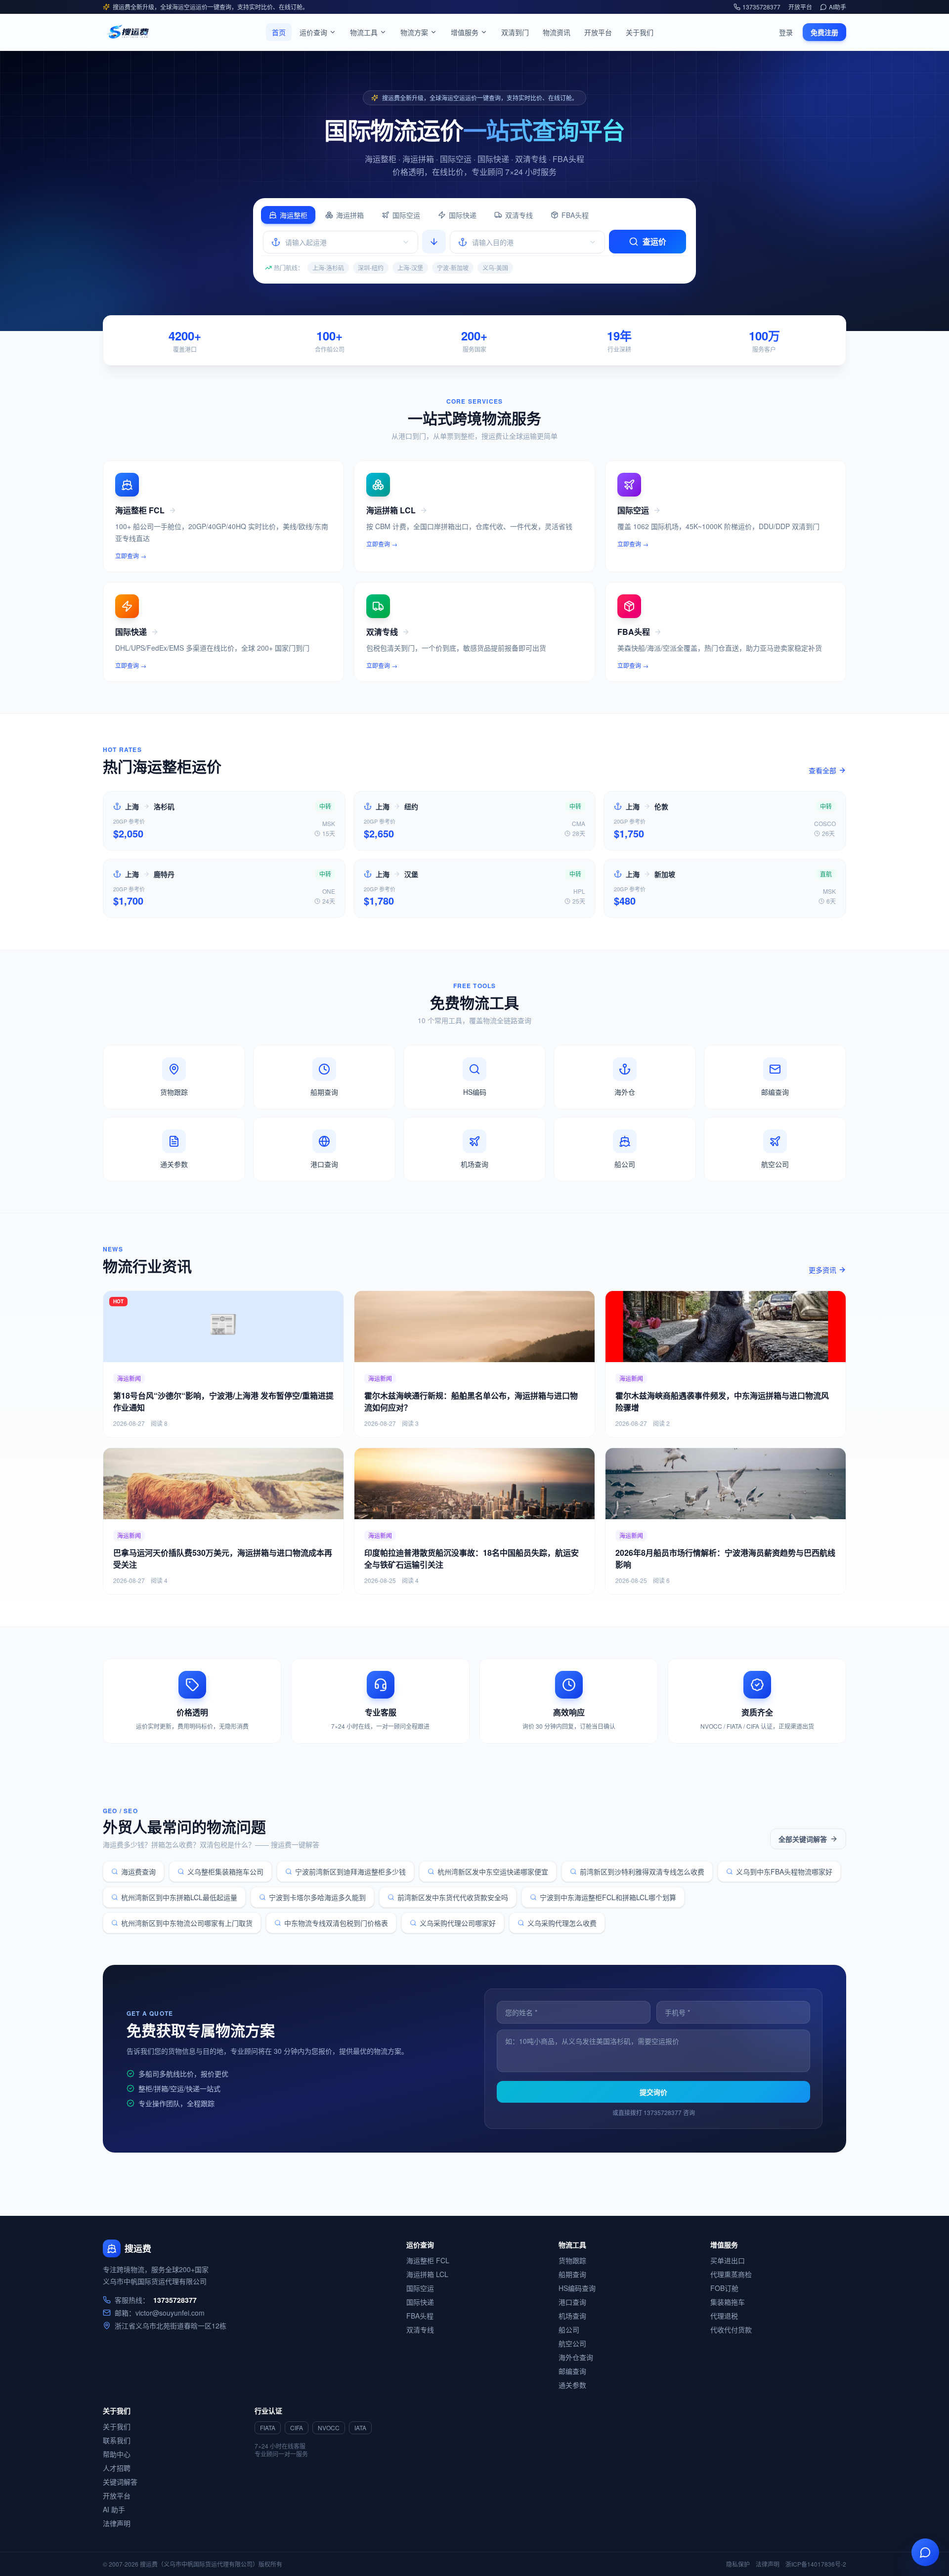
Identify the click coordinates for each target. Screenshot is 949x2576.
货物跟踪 (572, 2260)
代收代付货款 (731, 2329)
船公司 (569, 2329)
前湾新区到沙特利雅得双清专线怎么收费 (642, 1871)
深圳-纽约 (371, 268)
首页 (279, 32)
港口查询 (572, 2302)
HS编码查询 (577, 2288)
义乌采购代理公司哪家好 (458, 1923)
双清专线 (519, 215)
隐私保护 (738, 2564)
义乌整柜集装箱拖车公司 (225, 1871)
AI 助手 (114, 2509)
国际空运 (406, 215)
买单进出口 (728, 2260)
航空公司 (572, 2343)
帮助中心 (117, 2454)
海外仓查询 (576, 2357)
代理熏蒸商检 (731, 2274)
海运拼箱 (350, 215)
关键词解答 (120, 2482)
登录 (786, 32)
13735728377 (761, 7)
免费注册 (824, 32)
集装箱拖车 (728, 2302)
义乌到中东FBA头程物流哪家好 (784, 1871)
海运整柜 (294, 215)
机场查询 (572, 2316)
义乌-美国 (495, 268)
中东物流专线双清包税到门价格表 (336, 1923)
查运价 (654, 241)
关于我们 (640, 32)
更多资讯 (822, 1270)
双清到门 (515, 32)
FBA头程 (575, 215)
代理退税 (724, 2316)
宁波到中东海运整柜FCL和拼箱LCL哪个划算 (608, 1897)
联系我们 (117, 2440)
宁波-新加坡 (453, 268)
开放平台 (800, 7)
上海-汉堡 (410, 268)
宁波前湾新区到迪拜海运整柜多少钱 (350, 1871)
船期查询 (572, 2274)
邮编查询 (572, 2371)
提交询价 (653, 2092)
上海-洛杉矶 (328, 268)
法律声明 (117, 2523)
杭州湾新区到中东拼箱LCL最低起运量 (179, 1897)
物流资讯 (557, 32)
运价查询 (313, 32)
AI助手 (838, 7)
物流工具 (364, 32)
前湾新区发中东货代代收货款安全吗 (453, 1897)
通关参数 (572, 2385)
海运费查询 (138, 1871)
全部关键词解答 (803, 1839)
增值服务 (465, 32)
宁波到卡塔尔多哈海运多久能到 (317, 1897)
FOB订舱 (724, 2288)
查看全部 (822, 770)
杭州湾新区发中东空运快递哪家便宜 (493, 1871)
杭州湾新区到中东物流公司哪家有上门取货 (187, 1923)
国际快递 (463, 215)
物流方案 (414, 32)
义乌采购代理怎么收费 (562, 1923)
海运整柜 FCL (428, 2260)
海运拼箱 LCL (427, 2274)
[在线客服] (925, 2552)
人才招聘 (117, 2468)
